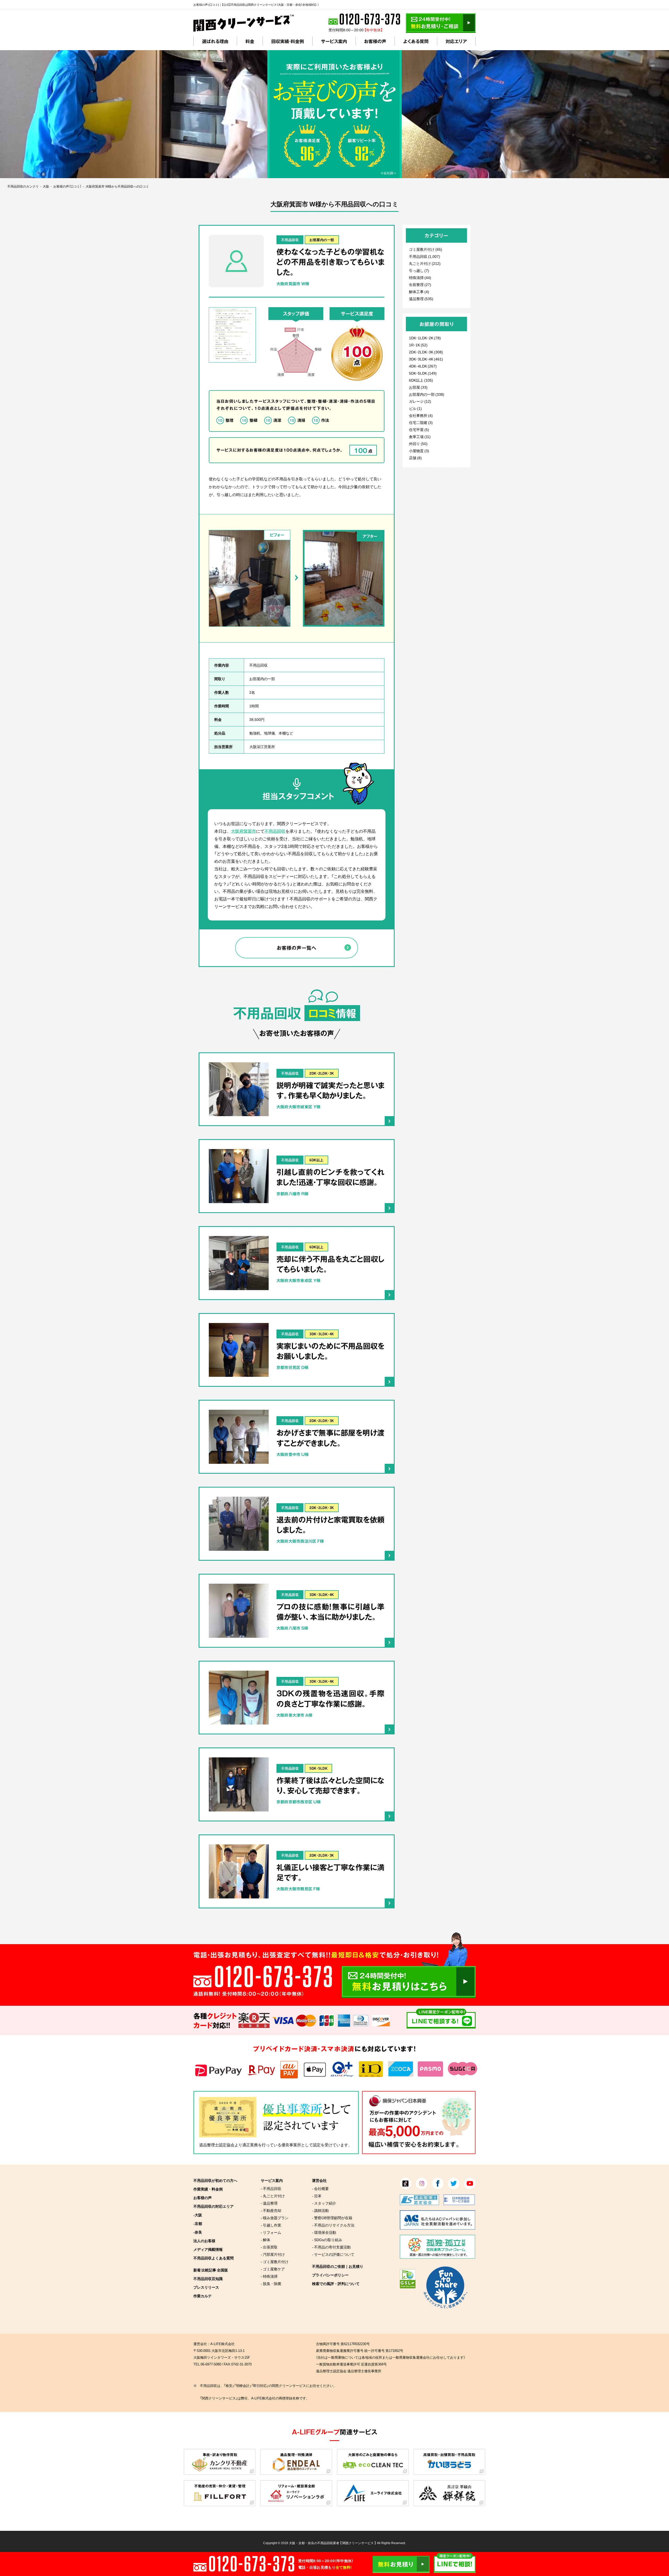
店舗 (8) (415, 458)
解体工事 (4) (419, 292)
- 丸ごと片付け (273, 2196)
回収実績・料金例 (288, 41)
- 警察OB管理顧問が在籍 (332, 2218)
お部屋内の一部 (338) (427, 394)
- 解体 (266, 2240)
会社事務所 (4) (421, 415)
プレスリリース (206, 2287)
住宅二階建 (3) (421, 422)
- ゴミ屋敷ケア (273, 2269)
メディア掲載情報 (208, 2249)
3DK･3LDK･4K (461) (426, 359)
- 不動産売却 (271, 2210)
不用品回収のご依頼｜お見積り (338, 2266)
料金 (250, 41)
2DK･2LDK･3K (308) (426, 352)
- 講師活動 (320, 2210)
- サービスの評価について (333, 2254)
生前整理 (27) (420, 284)
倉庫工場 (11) (420, 436)
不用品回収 (290, 240)
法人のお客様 (204, 2241)
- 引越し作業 (271, 2225)
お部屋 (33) (418, 387)
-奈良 (198, 2232)
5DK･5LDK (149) (423, 373)
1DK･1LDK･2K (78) (425, 338)
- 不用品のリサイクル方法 (333, 2225)
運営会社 (319, 2180)
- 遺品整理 (269, 2203)
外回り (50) (418, 444)
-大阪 (198, 2215)
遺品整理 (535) (421, 299)
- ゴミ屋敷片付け (275, 2262)
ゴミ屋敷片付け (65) (426, 249)
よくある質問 (416, 41)
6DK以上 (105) (421, 380)
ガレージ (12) (420, 401)
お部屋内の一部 (322, 240)
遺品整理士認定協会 (217, 2145)
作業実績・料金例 (208, 2189)
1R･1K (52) (418, 345)
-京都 (198, 2223)
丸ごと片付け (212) (425, 263)
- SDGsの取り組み (327, 2240)
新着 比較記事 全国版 (211, 2270)
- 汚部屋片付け (273, 2254)
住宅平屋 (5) (419, 429)
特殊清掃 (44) (420, 277)
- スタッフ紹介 (324, 2203)
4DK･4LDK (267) (423, 366)
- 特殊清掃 (269, 2276)
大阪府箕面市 (244, 831)
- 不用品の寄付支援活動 (331, 2247)
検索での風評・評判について (336, 2283)
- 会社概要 (320, 2188)
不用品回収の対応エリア (214, 2206)
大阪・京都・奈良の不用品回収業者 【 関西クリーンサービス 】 (333, 2543)
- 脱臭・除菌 (271, 2283)
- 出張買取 (269, 2247)
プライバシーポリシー (330, 2275)
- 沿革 (317, 2196)
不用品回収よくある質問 (214, 2258)
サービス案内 (334, 41)
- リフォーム (271, 2232)
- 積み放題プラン (275, 2218)
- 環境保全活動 (324, 2232)
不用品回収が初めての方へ (215, 2180)
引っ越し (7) (419, 270)
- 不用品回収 (271, 2188)
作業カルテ (203, 2296)
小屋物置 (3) (419, 451)
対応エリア (456, 41)
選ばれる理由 (215, 41)
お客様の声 (375, 41)
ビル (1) (415, 408)
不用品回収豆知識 (208, 2278)
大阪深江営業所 (262, 747)
